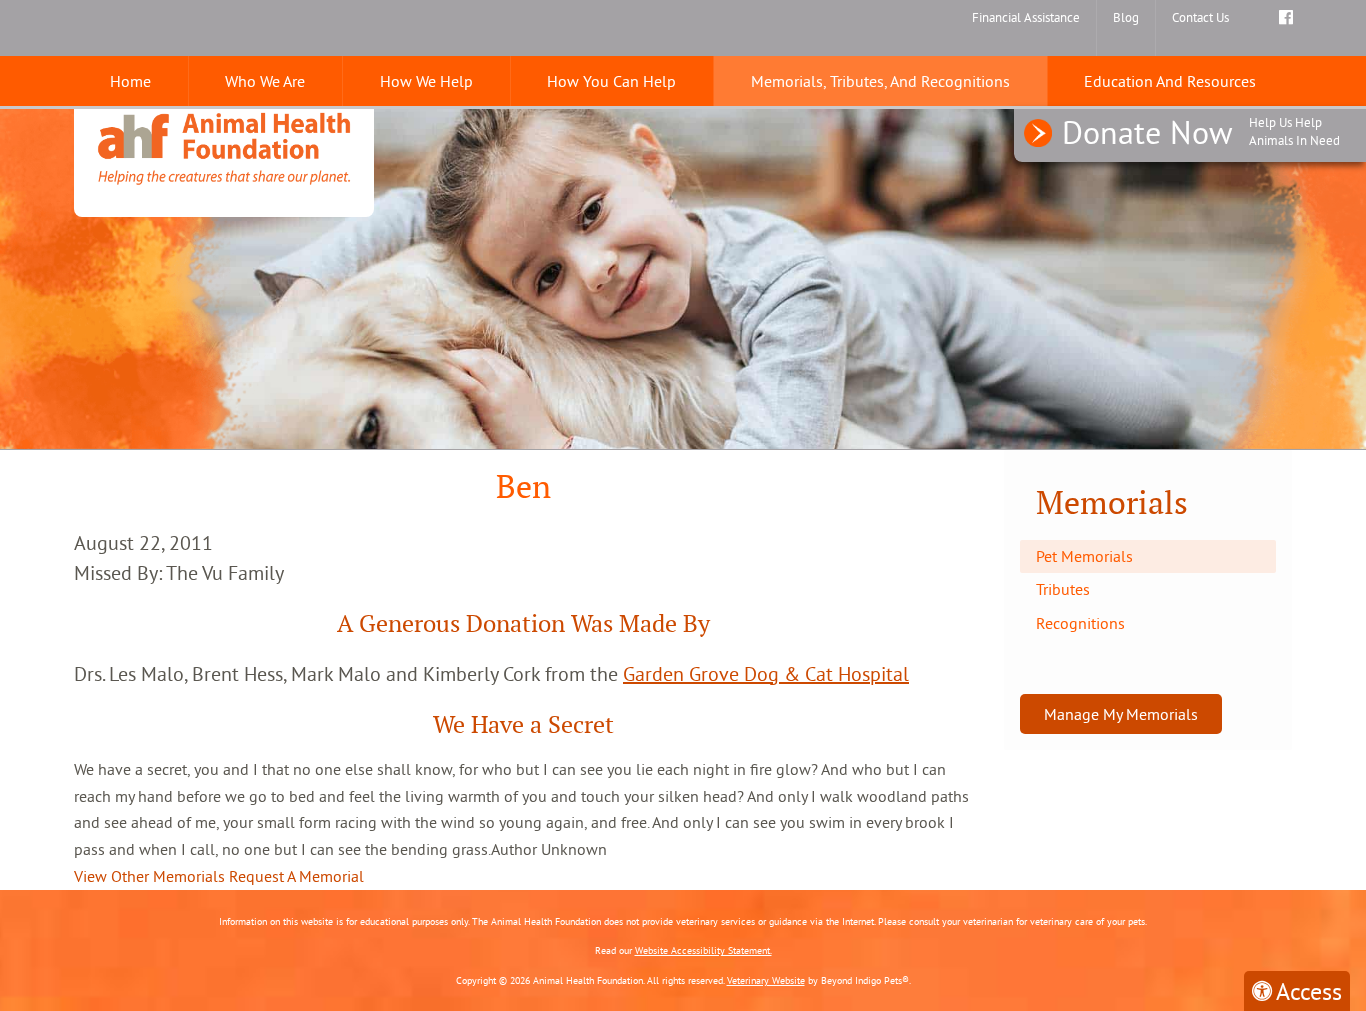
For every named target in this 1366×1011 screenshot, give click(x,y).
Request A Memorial (296, 876)
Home (130, 81)
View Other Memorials (149, 876)
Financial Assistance (1026, 17)
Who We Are (265, 81)
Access (1309, 991)
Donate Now (1201, 132)
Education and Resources (1170, 81)
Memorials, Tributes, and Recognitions (880, 81)
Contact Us (1200, 17)
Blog (1126, 17)
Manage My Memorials (1121, 714)
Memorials (1112, 502)
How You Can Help (611, 81)
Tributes (1063, 589)
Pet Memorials (1084, 556)
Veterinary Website (766, 980)
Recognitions (1080, 623)
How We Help (426, 81)
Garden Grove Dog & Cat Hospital (766, 673)
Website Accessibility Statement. (703, 950)
